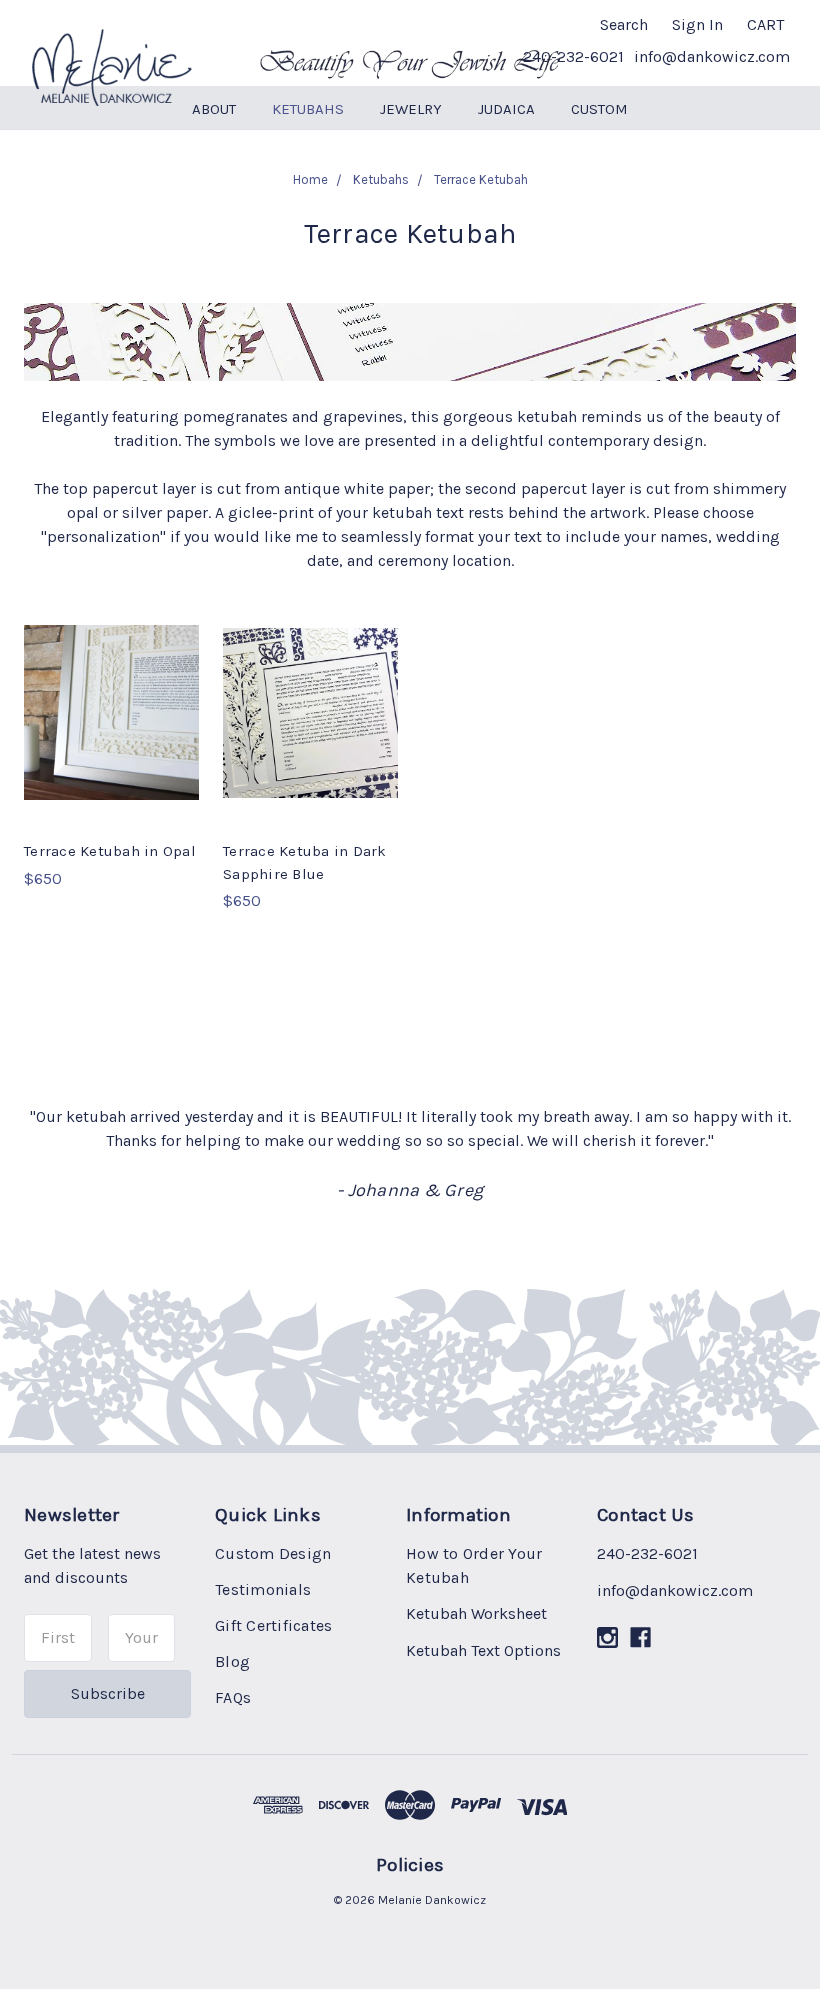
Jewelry (411, 109)
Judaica (506, 109)
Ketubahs (308, 109)
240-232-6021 (573, 56)
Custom (599, 109)
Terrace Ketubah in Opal (110, 851)
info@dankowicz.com (712, 56)
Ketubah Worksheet (476, 1613)
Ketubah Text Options (483, 1650)
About (214, 109)
